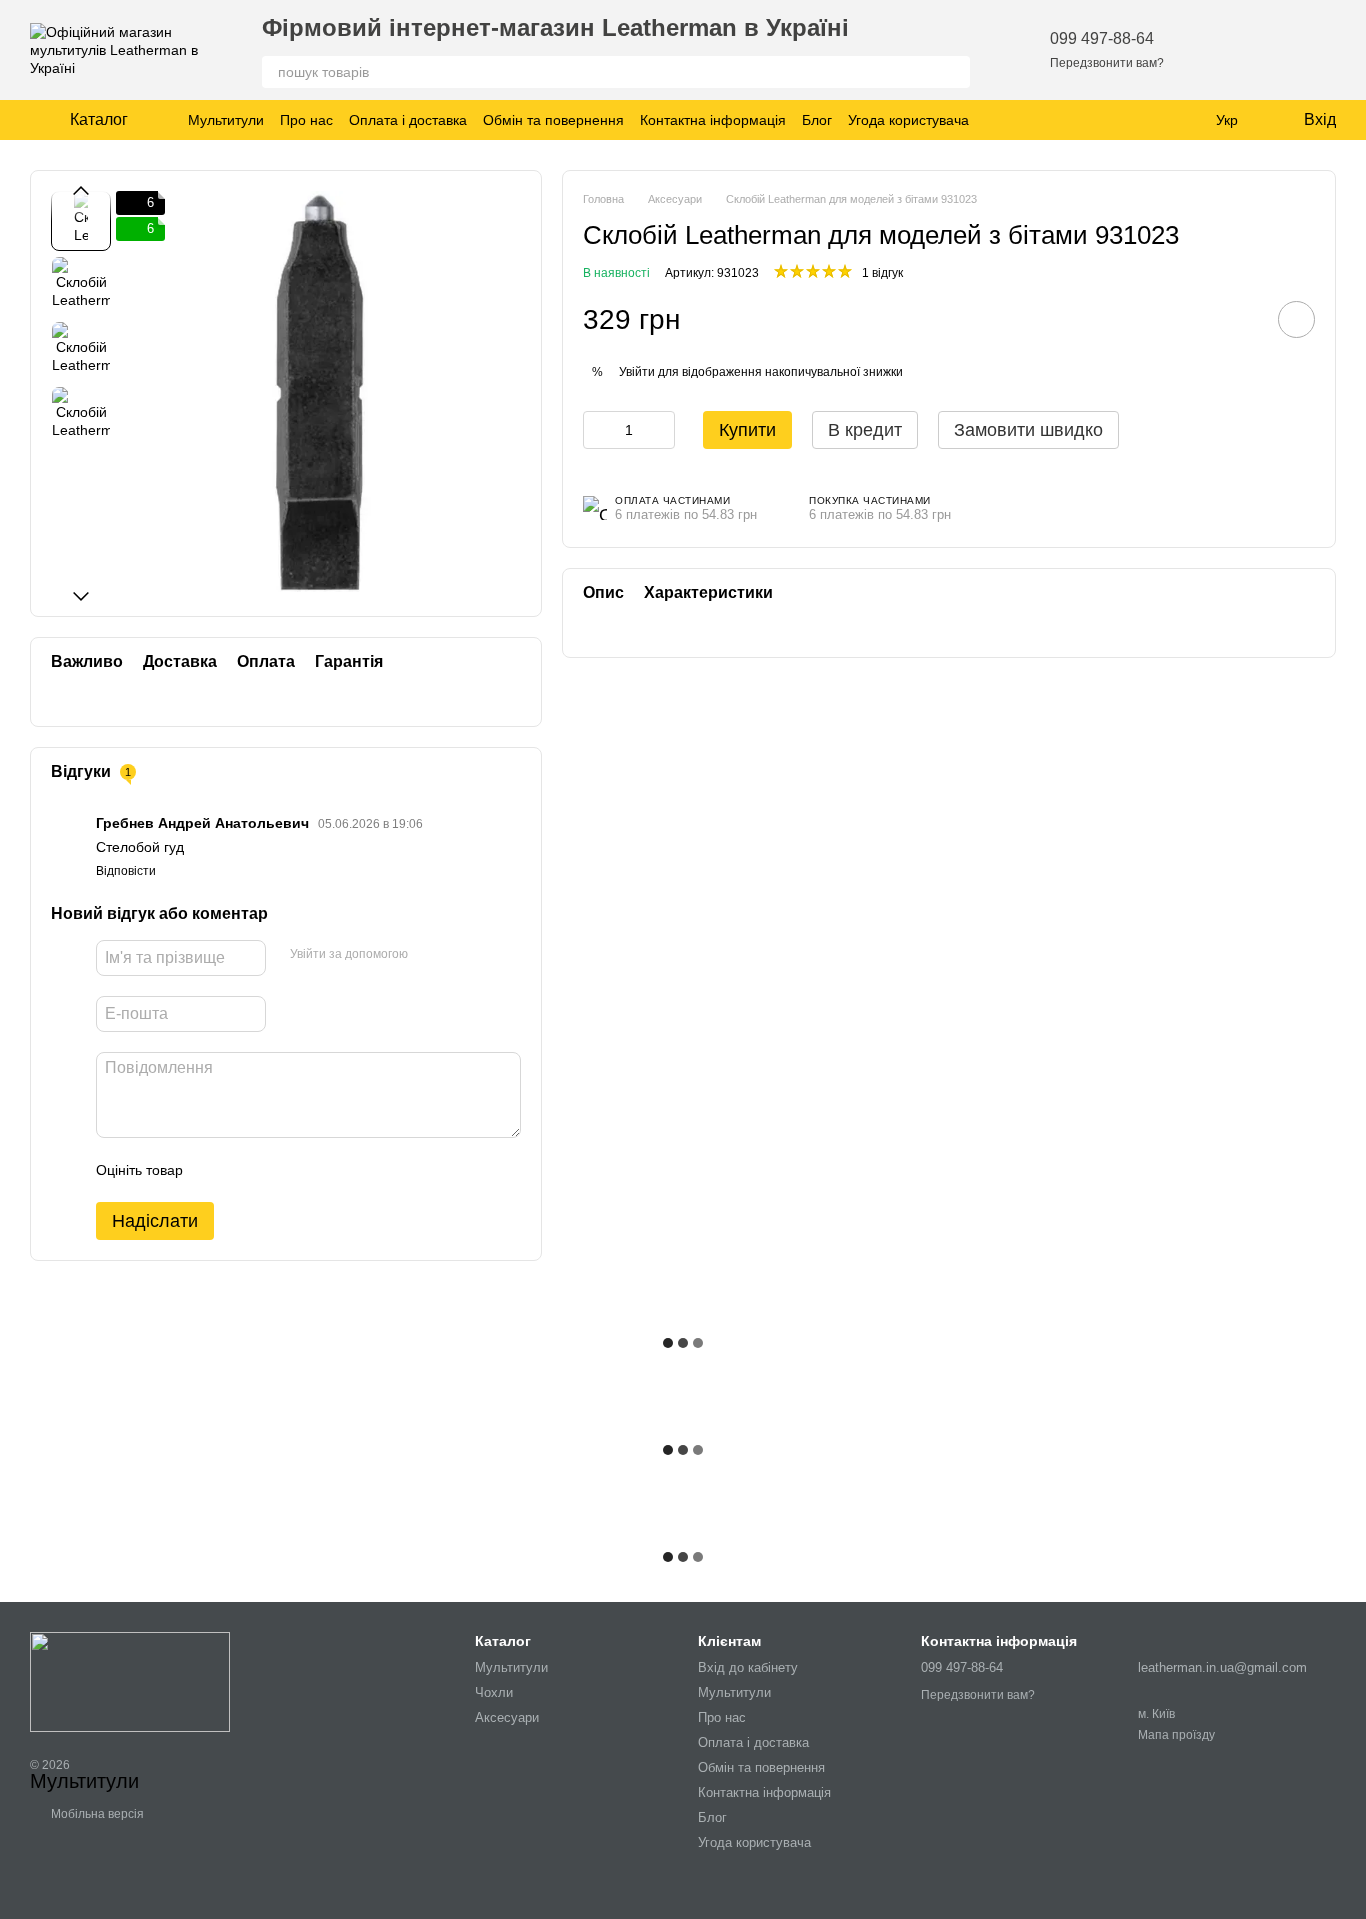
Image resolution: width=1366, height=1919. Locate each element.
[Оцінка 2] (248, 1170)
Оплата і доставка (408, 120)
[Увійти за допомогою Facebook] (430, 955)
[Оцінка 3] (280, 1170)
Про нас (306, 120)
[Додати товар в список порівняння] (1240, 319)
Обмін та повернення (553, 120)
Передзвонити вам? (1107, 63)
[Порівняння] (1268, 50)
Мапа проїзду (1176, 1735)
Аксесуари (507, 1717)
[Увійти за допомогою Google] (462, 955)
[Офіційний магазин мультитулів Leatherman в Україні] (130, 1681)
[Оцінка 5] (344, 1170)
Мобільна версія (96, 1814)
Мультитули (226, 120)
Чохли (494, 1692)
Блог (817, 120)
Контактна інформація (713, 120)
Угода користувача (908, 120)
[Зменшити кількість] (598, 430)
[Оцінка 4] (312, 1170)
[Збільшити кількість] (660, 430)
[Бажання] (1216, 50)
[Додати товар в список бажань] (1296, 319)
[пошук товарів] (954, 72)
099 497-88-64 (1102, 38)
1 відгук (882, 272)
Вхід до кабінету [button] (748, 1667)
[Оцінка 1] (216, 1170)
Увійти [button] (637, 371)
